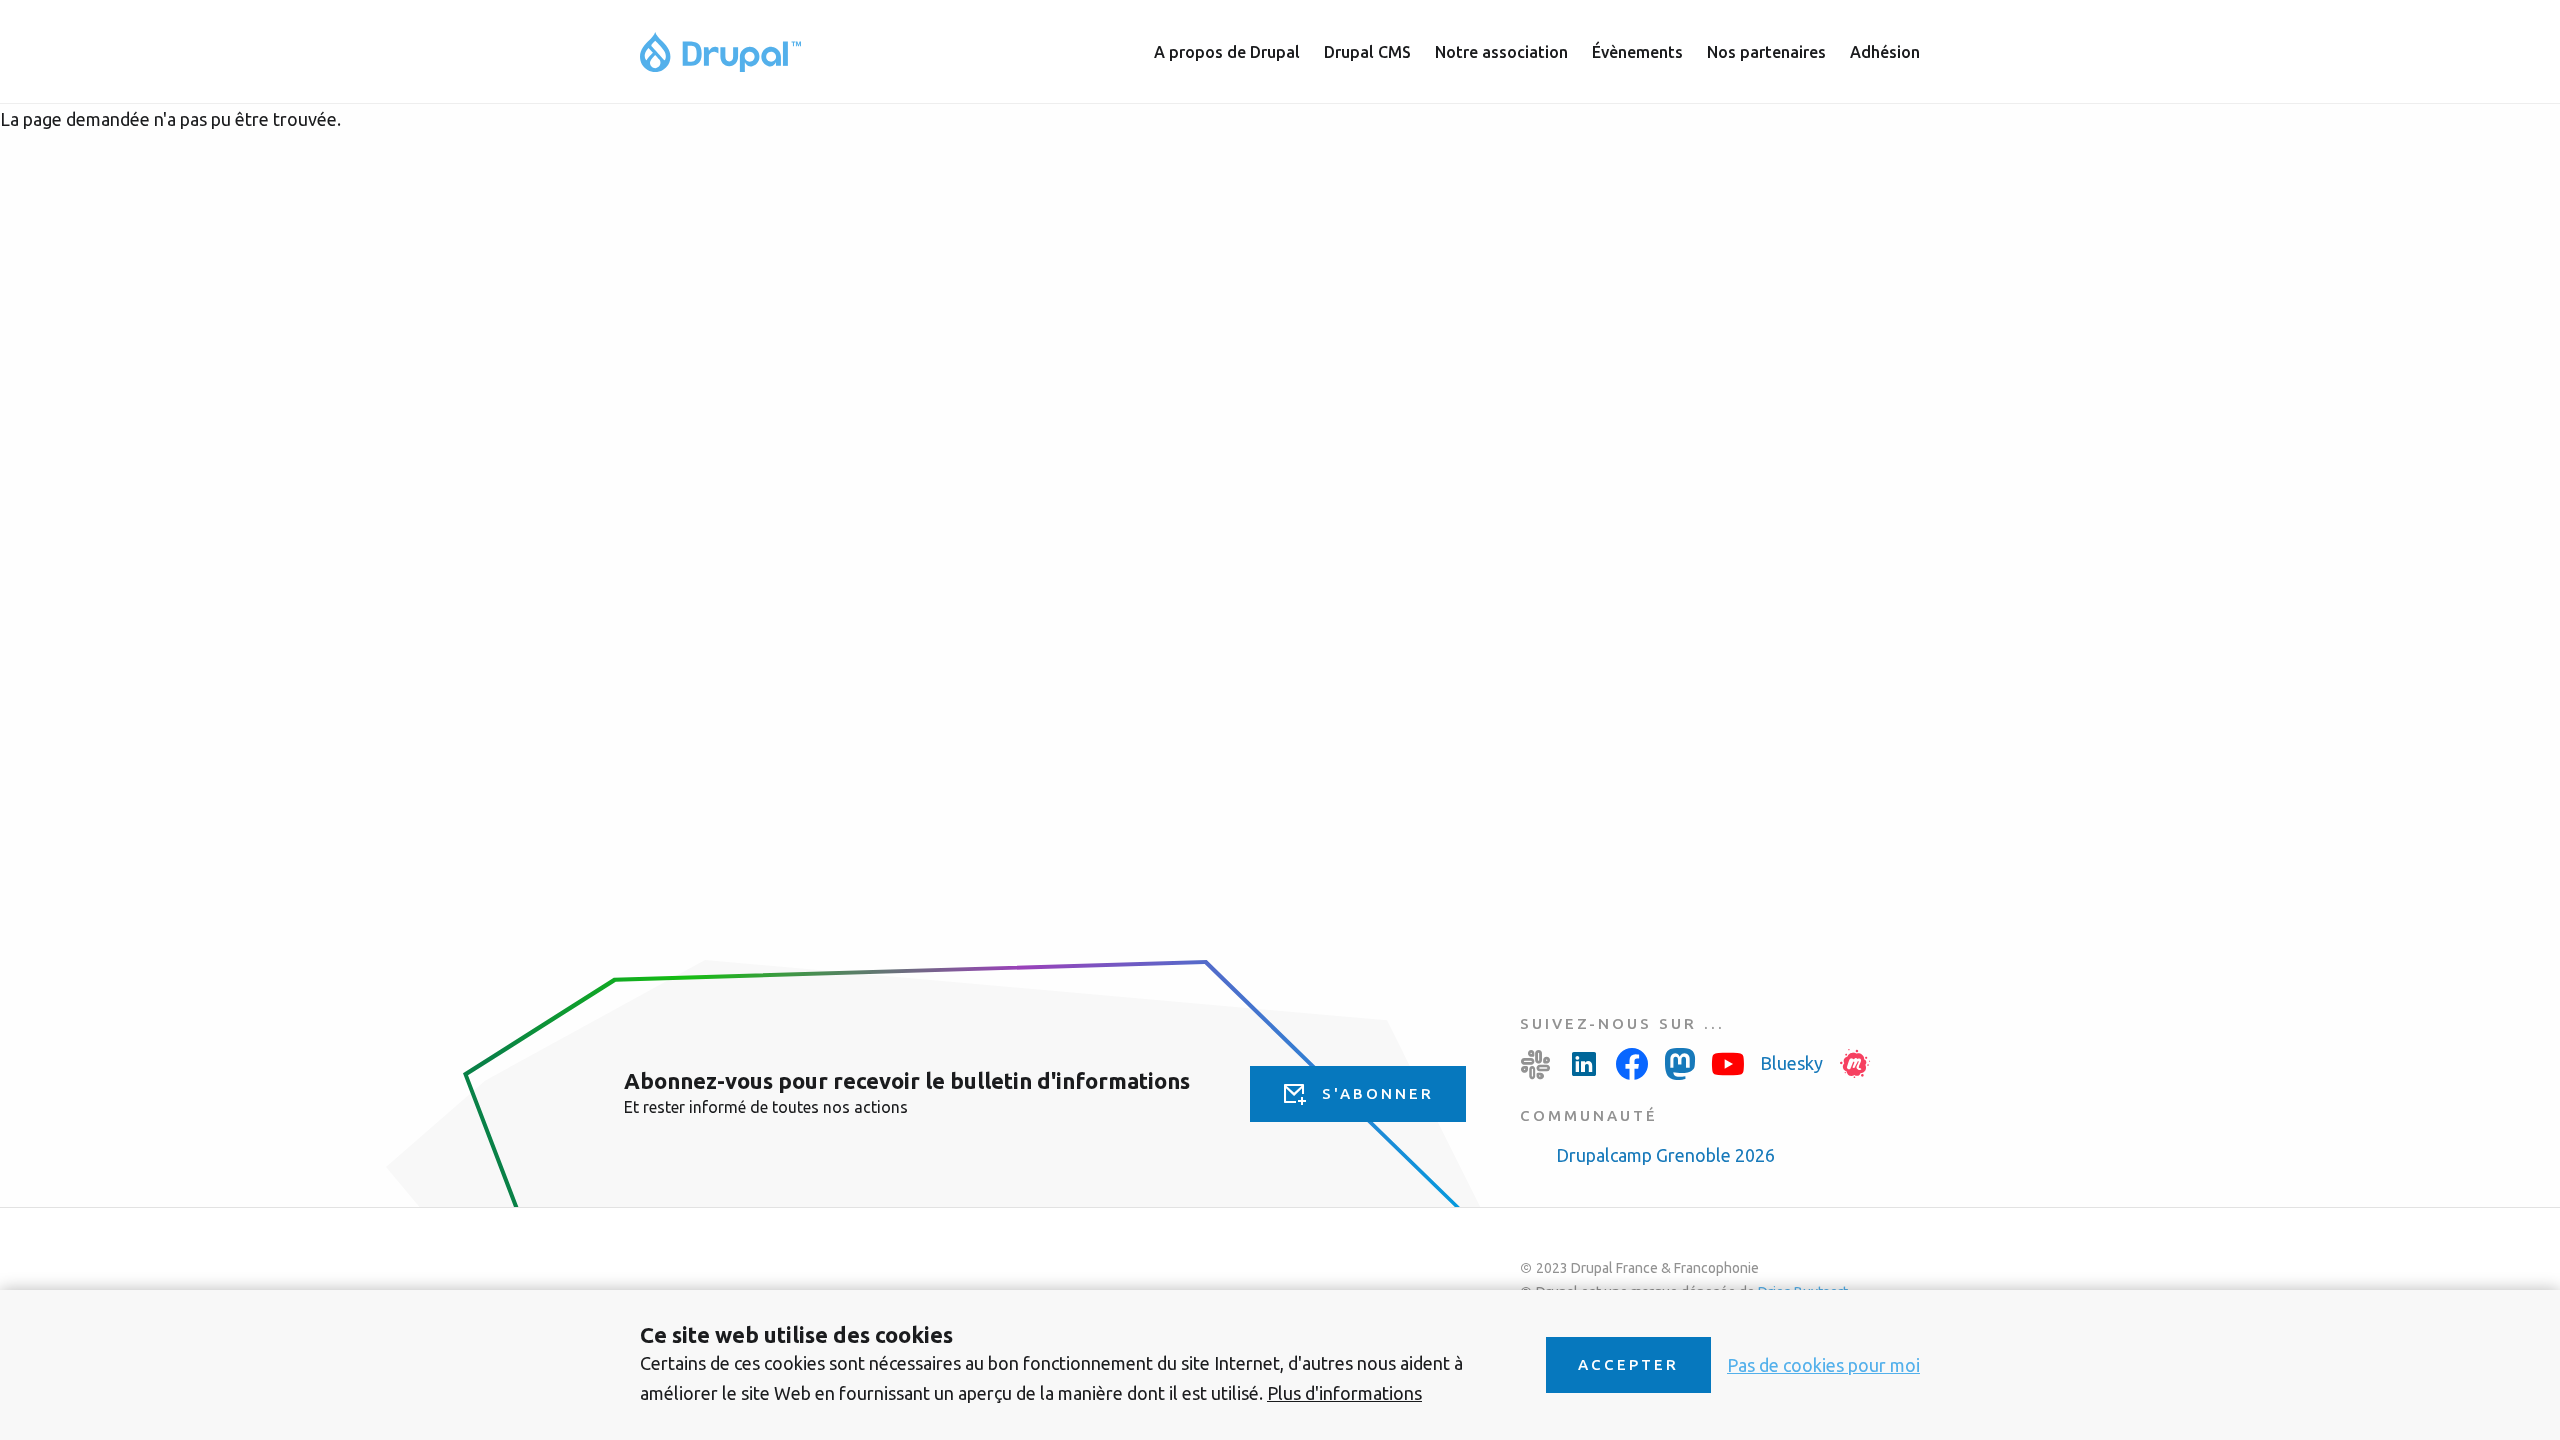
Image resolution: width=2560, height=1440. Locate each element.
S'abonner (1378, 1093)
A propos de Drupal (1227, 52)
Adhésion (1885, 52)
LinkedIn (1584, 1064)
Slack (1536, 1064)
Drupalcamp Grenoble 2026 (1665, 1155)
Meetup (1855, 1064)
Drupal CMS (1367, 52)
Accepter (1628, 1364)
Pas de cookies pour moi (1823, 1365)
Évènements (1637, 52)
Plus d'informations (1344, 1393)
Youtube (1728, 1064)
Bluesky (1791, 1063)
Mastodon (1680, 1064)
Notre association (1501, 52)
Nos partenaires (1766, 52)
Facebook (1632, 1064)
